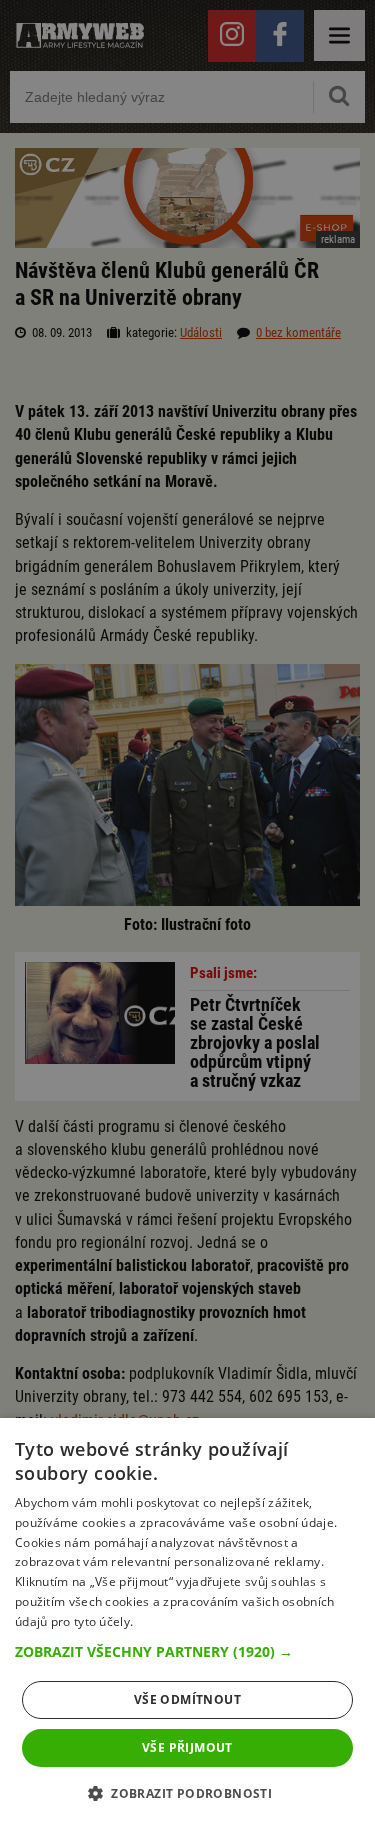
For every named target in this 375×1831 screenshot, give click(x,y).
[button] (187, 1652)
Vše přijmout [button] (187, 1747)
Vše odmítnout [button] (187, 1699)
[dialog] (187, 1624)
